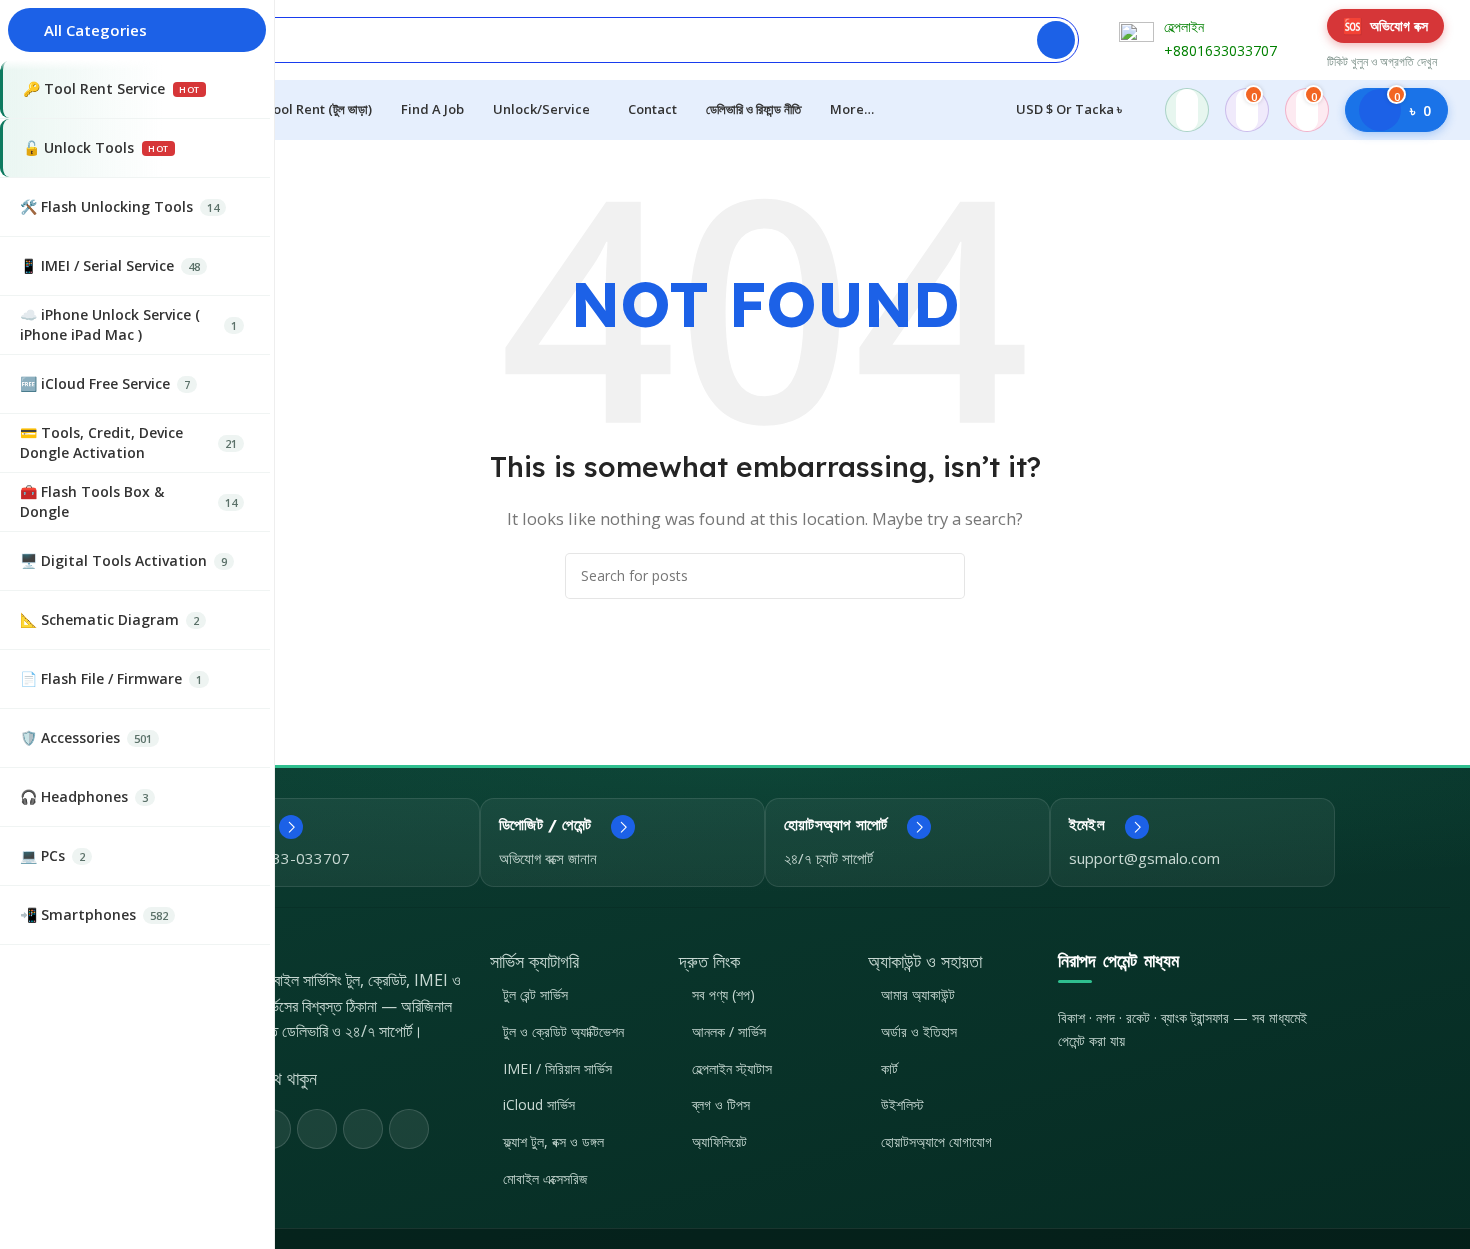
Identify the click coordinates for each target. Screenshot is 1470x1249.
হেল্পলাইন (1184, 27)
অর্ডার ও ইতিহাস (919, 1031)
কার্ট (889, 1068)
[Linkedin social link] (363, 1129)
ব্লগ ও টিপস (721, 1104)
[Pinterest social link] (317, 1129)
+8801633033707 (1220, 50)
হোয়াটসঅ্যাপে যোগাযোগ (936, 1141)
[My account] (1187, 110)
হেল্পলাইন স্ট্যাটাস (732, 1068)
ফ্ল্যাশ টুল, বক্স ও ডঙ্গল (553, 1141)
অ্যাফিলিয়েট (719, 1141)
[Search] (1056, 40)
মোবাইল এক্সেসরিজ (545, 1178)
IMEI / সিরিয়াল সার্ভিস (557, 1068)
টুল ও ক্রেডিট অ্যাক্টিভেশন (563, 1031)
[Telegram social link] (409, 1129)
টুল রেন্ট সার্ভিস (535, 994)
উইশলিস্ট (902, 1104)
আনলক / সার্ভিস (729, 1031)
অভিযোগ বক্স (1385, 26)
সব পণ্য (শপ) (723, 994)
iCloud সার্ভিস (539, 1104)
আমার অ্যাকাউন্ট (918, 994)
